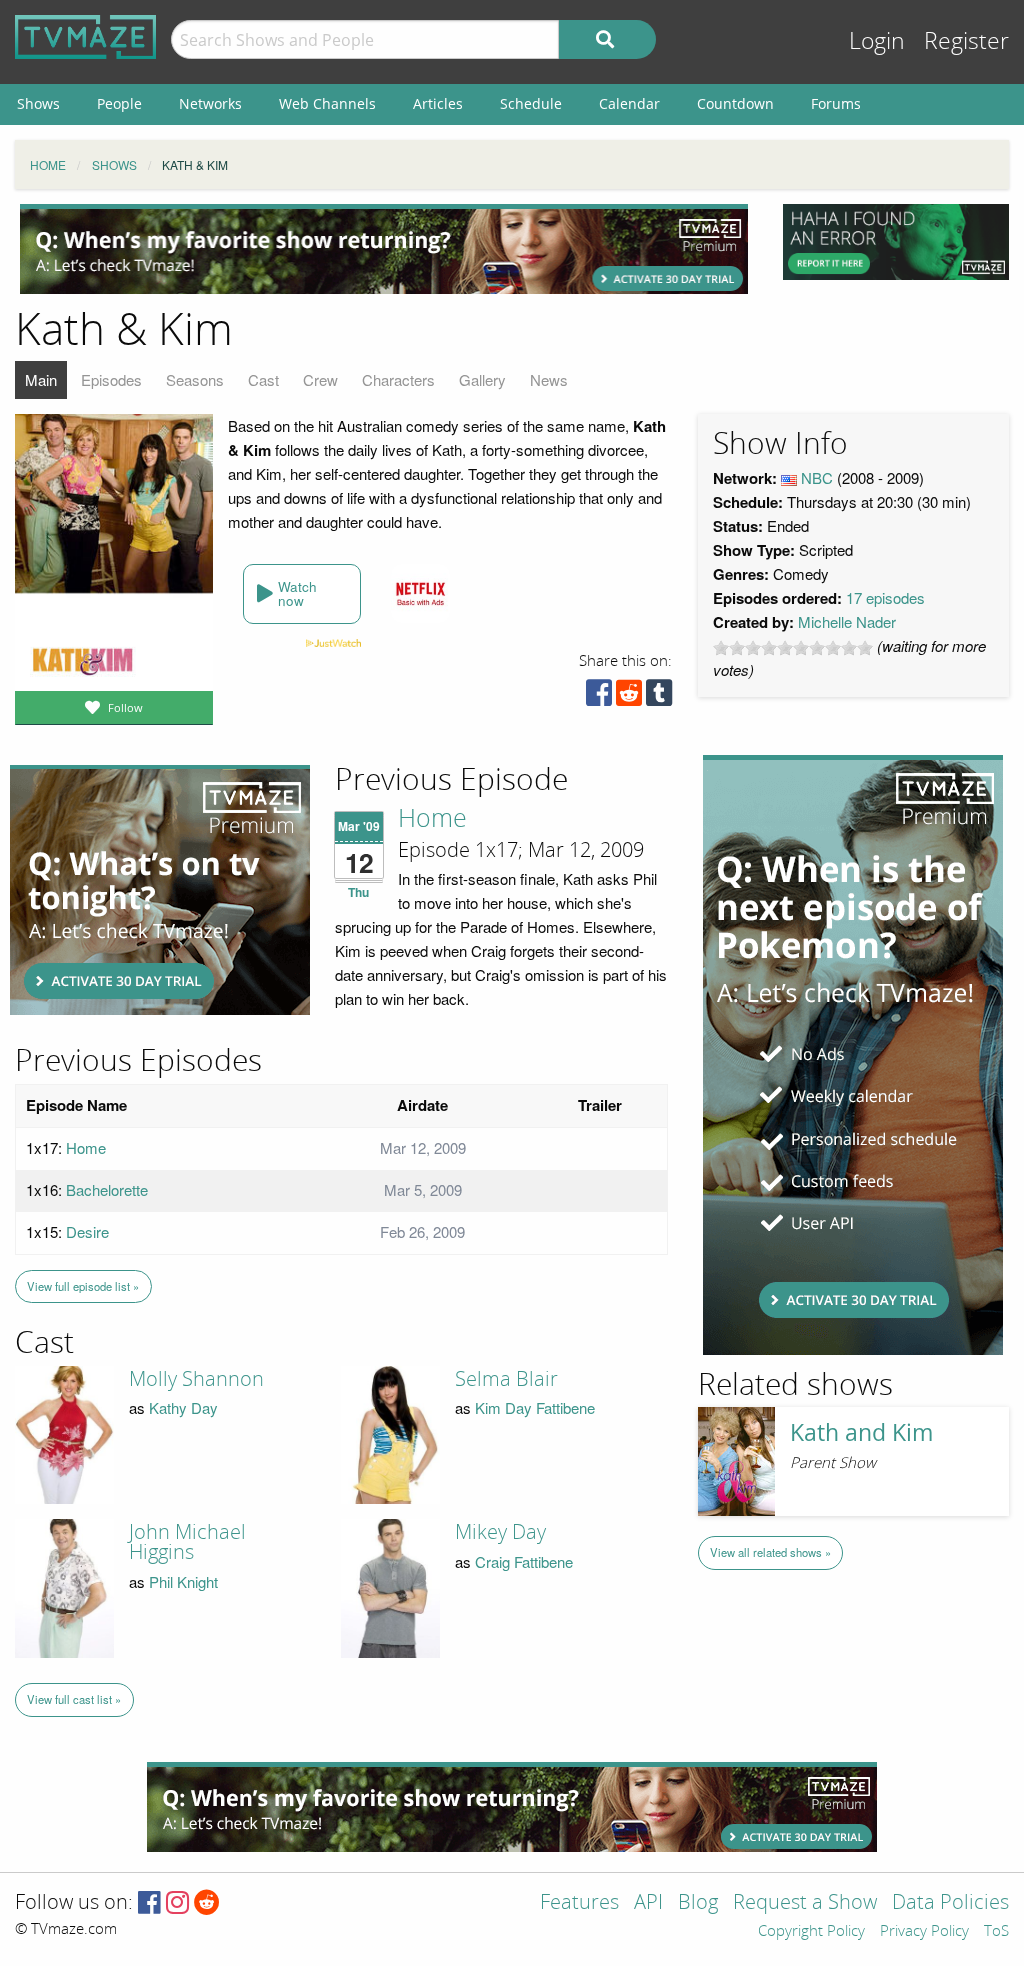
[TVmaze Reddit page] (207, 1903)
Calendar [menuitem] (629, 103)
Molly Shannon (196, 1379)
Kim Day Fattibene (535, 1407)
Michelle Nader (847, 621)
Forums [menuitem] (836, 103)
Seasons (195, 379)
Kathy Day (183, 1407)
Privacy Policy (924, 1932)
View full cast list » (74, 1699)
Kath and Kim (861, 1432)
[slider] (793, 648)
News (549, 379)
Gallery (482, 379)
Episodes (111, 379)
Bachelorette (107, 1189)
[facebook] (599, 697)
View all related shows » (770, 1552)
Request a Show (805, 1903)
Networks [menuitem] (210, 103)
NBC (817, 477)
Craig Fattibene (524, 1561)
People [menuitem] (119, 103)
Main (41, 379)
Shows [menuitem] (38, 103)
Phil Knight (183, 1581)
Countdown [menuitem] (735, 103)
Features (579, 1903)
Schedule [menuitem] (531, 103)
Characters (398, 379)
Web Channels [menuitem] (327, 103)
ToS (996, 1932)
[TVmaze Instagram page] (177, 1903)
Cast (263, 379)
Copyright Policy (811, 1932)
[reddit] (629, 697)
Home (432, 819)
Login (877, 41)
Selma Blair (506, 1379)
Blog (698, 1903)
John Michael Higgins (187, 1542)
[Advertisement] (384, 249)
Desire (87, 1231)
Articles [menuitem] (438, 103)
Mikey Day (500, 1532)
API (648, 1903)
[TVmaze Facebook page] (149, 1903)
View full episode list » (83, 1286)
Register (966, 41)
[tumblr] (659, 697)
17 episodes (885, 597)
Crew (320, 379)
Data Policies (950, 1903)
